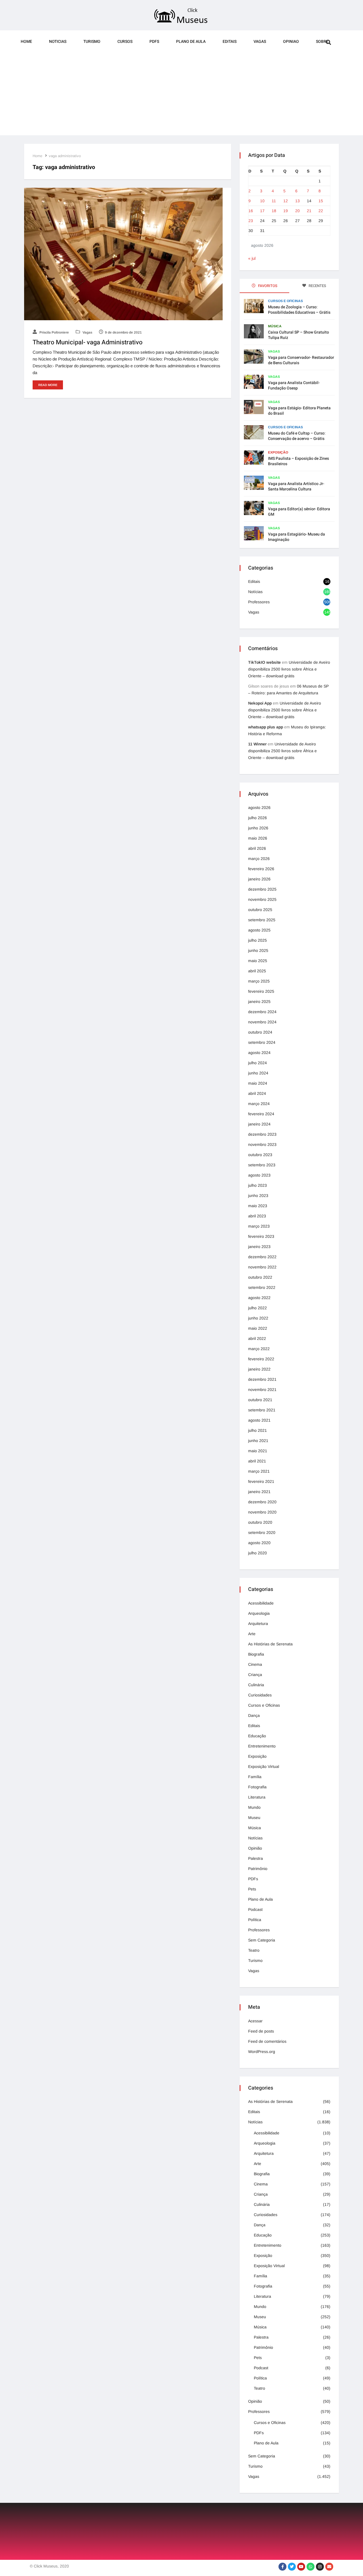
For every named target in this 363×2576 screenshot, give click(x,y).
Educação (257, 1736)
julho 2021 (258, 1430)
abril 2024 (257, 1093)
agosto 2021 (259, 1420)
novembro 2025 (262, 899)
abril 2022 (257, 1338)
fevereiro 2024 (261, 1114)
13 (297, 201)
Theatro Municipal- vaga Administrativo (88, 342)
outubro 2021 (260, 1400)
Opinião (255, 1848)
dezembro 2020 (262, 1502)
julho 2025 (258, 940)
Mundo (254, 1807)
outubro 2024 (260, 1032)
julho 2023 (258, 1185)
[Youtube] (301, 2567)
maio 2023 (258, 1206)
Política (255, 1920)
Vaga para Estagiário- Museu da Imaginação (296, 537)
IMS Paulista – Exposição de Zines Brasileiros (298, 461)
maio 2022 (258, 1328)
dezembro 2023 (262, 1134)
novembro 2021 (262, 1390)
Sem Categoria (262, 1940)
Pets (252, 1889)
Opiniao (291, 42)
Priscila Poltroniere (54, 332)
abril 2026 (257, 848)
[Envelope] (329, 2567)
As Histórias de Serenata (270, 1644)
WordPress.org (262, 2052)
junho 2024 (258, 1073)
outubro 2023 (260, 1155)
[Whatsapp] (311, 2567)
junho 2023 (258, 1196)
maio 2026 (258, 838)
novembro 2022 (262, 1267)
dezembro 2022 (262, 1257)
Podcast (255, 1909)
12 (286, 201)
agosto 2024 (259, 1053)
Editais (230, 42)
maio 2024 (258, 1083)
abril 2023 (257, 1216)
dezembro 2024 (262, 1012)
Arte (252, 1634)
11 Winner (257, 744)
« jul (252, 258)
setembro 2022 (262, 1287)
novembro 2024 (262, 1022)
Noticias (58, 42)
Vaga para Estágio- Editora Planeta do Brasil (299, 411)
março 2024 (259, 1104)
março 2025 (259, 981)
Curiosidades (260, 1695)
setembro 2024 (262, 1042)
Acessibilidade (261, 1603)
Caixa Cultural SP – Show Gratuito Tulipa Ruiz (298, 335)
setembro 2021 (262, 1410)
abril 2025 (257, 971)
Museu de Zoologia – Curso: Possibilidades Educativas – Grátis (299, 310)
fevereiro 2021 (261, 1481)
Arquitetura (258, 1624)
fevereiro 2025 (261, 991)
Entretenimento (262, 1746)
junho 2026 (258, 828)
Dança (254, 1715)
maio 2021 (258, 1451)
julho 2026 (258, 818)
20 (297, 211)
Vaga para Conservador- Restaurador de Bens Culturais (301, 360)
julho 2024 (258, 1063)
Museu (254, 1818)
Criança (255, 1675)
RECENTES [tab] (317, 286)
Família (255, 1777)
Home (26, 42)
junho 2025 (258, 950)
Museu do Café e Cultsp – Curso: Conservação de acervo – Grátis (297, 436)
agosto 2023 (259, 1175)
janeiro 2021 (259, 1492)
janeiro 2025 (259, 1002)
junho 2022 (258, 1318)
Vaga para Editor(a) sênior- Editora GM (299, 512)
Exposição (278, 452)
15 (321, 201)
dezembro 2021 (262, 1379)
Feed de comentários (267, 2041)
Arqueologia (259, 1613)
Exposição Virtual (264, 1766)
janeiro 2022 (259, 1369)
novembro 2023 (262, 1144)
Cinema (255, 1664)
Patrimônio (258, 1869)
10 (262, 201)
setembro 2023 (262, 1165)
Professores (259, 602)
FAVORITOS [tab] (267, 286)
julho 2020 (258, 1553)
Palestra (256, 1858)
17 (262, 211)
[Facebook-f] (282, 2567)
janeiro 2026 (259, 879)
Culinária (256, 1685)
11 (274, 201)
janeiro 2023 (259, 1247)
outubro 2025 (260, 910)
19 (286, 211)
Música (275, 326)
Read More (48, 385)
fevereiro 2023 (261, 1236)
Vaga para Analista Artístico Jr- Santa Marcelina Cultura (296, 486)
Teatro (254, 1950)
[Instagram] (320, 2567)
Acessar (255, 2021)
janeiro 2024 (259, 1124)
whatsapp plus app (266, 727)
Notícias (255, 592)
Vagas (260, 42)
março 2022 (259, 1349)
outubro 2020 (260, 1522)
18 (274, 211)
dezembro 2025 (262, 889)
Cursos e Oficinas (285, 301)
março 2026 (259, 859)
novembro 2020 (262, 1512)
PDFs (154, 42)
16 (251, 211)
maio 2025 (258, 961)
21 (309, 211)
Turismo (92, 42)
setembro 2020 (262, 1532)
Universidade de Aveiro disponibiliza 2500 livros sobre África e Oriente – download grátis (289, 669)
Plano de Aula (191, 42)
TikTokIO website (264, 662)
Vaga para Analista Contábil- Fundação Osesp (294, 385)
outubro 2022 (260, 1277)
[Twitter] (292, 2567)
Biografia (256, 1654)
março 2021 (259, 1471)
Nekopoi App (260, 703)
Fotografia (257, 1787)
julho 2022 (258, 1308)
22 (321, 211)
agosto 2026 (259, 808)
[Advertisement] (181, 96)
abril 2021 (257, 1461)
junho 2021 (258, 1441)
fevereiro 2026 (261, 869)
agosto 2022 (259, 1298)
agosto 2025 (259, 930)
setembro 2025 (262, 920)
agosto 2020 (259, 1543)
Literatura (257, 1797)
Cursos (125, 42)
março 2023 (259, 1226)
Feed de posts (261, 2031)
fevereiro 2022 (261, 1359)
